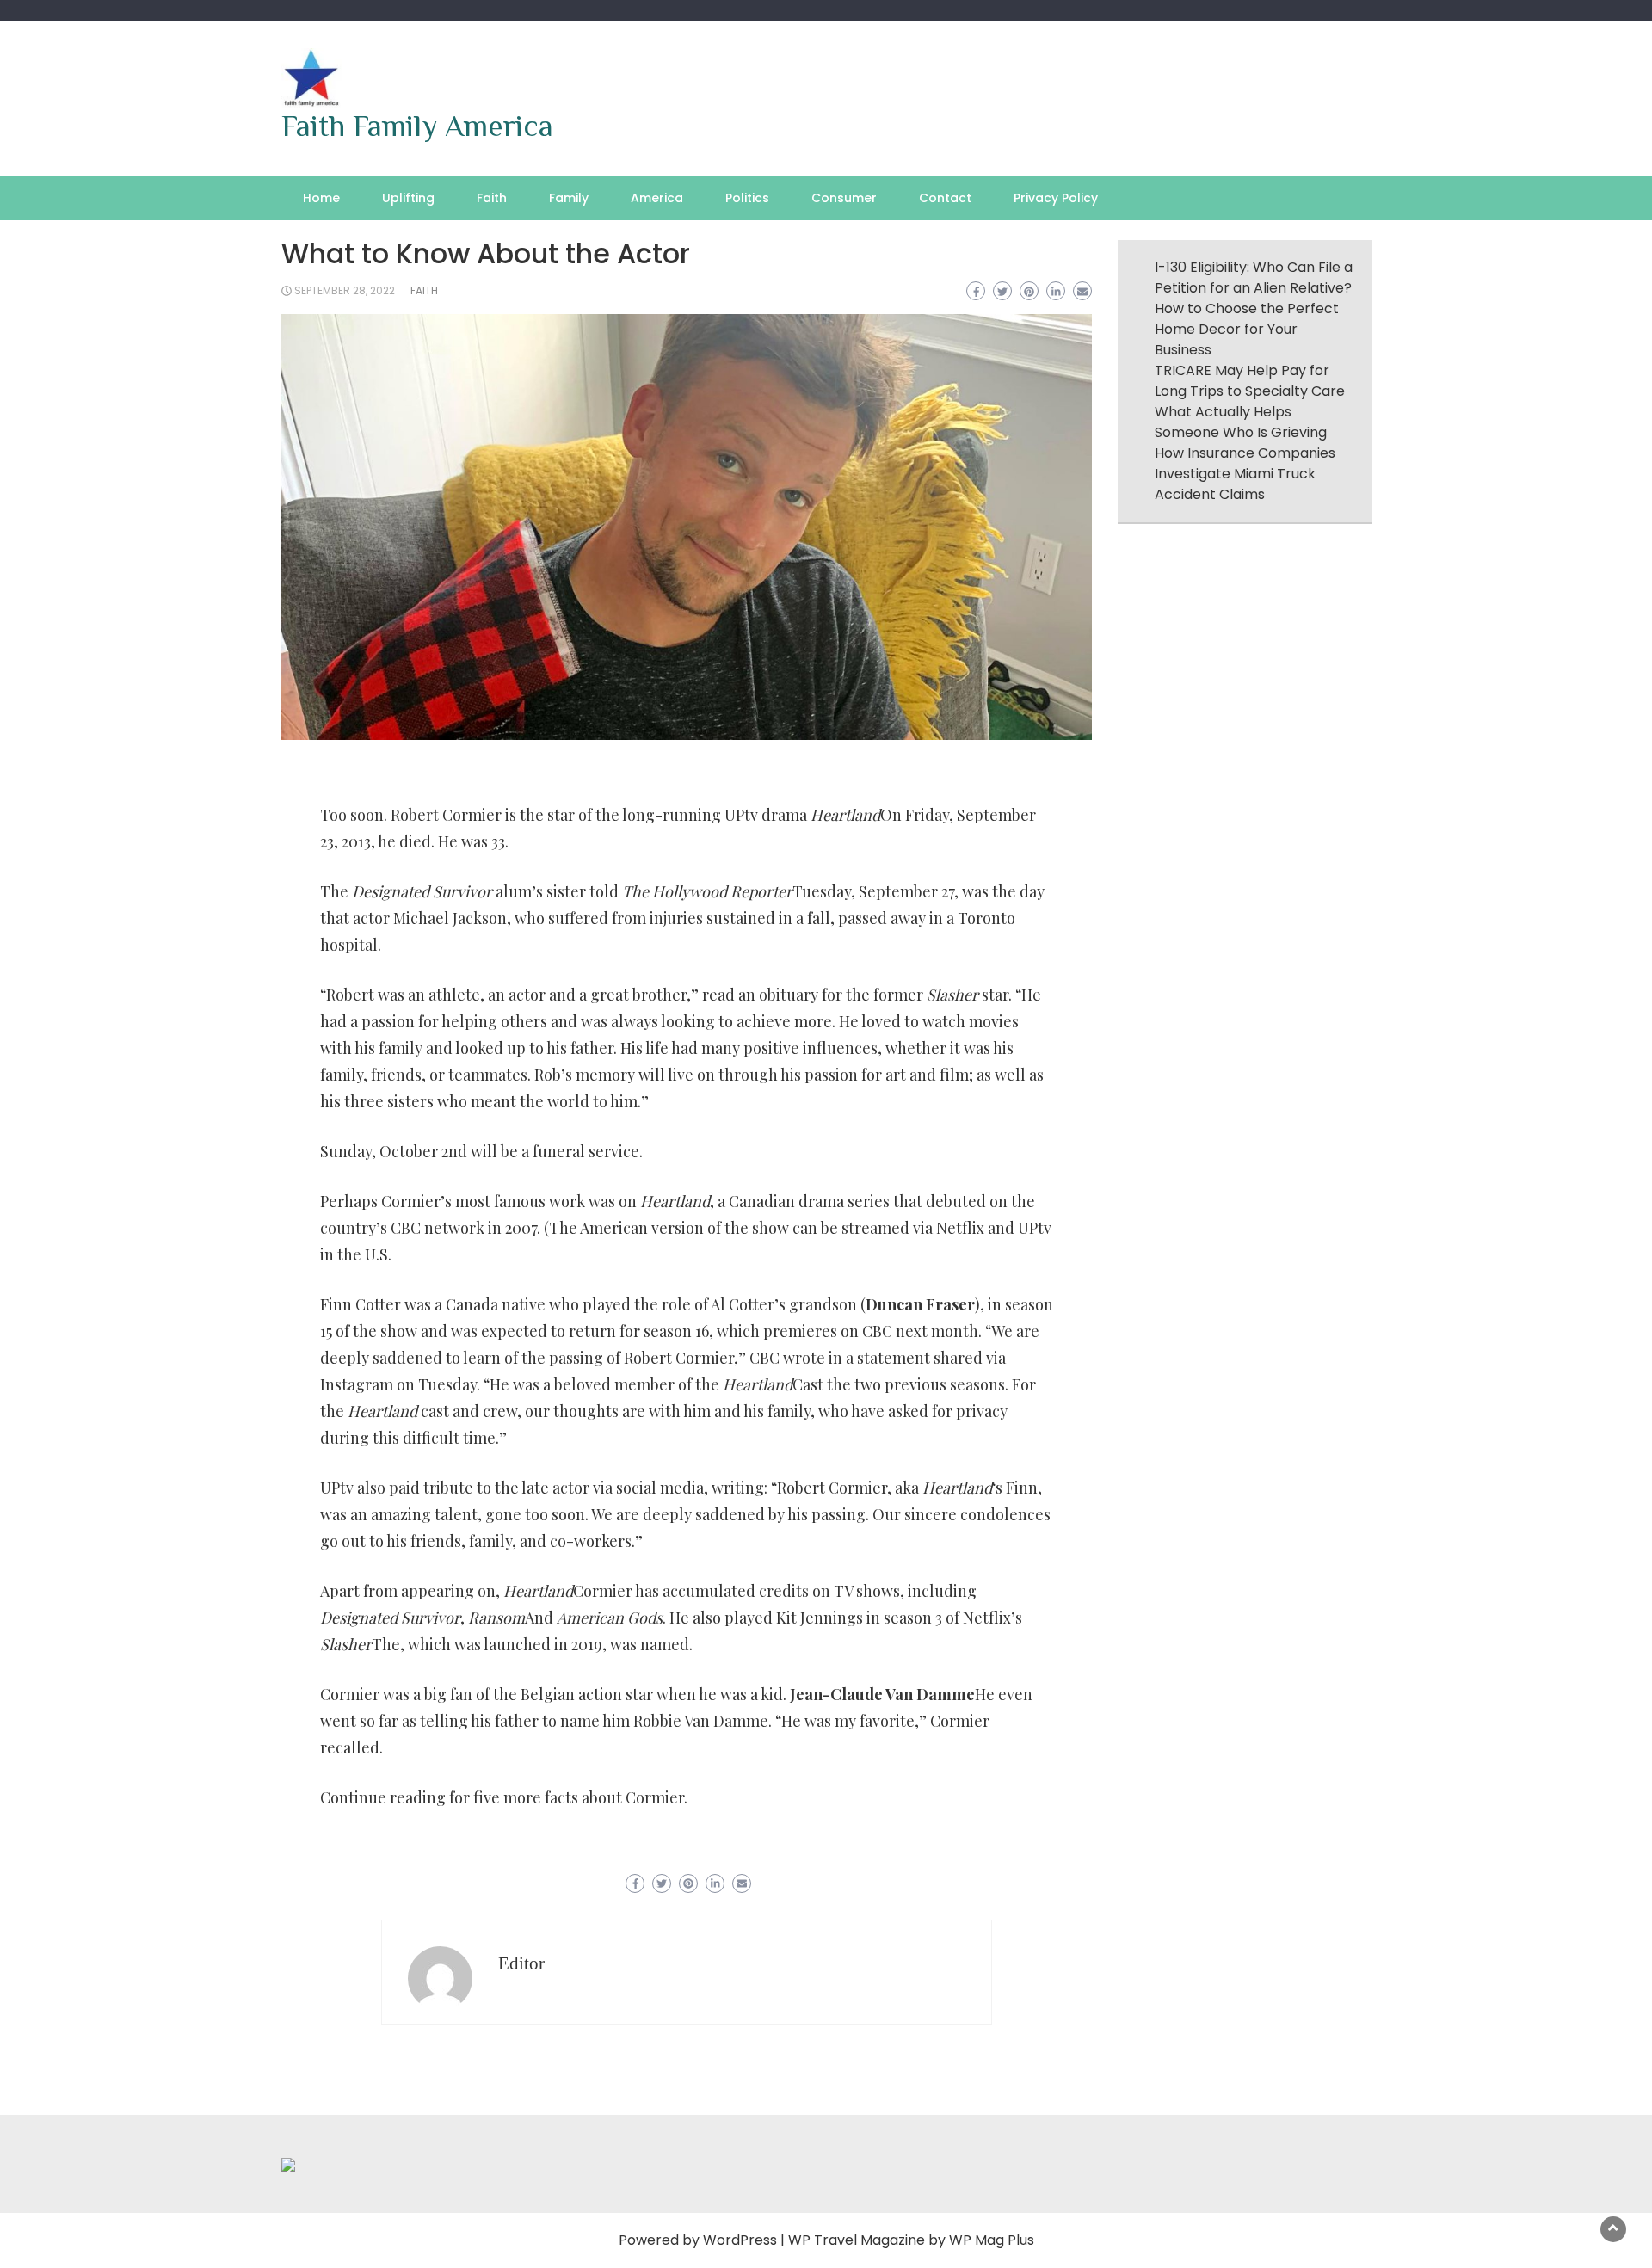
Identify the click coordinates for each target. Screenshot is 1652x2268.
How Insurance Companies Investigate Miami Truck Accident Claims (1245, 474)
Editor (521, 1963)
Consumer (844, 198)
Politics (747, 198)
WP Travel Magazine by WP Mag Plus (911, 2240)
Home (321, 198)
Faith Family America (417, 126)
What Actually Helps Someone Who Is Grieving (1241, 422)
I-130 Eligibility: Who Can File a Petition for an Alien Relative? (1254, 277)
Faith (492, 198)
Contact (945, 198)
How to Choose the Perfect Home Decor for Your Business (1247, 329)
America (657, 198)
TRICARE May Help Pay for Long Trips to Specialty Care (1250, 381)
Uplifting (408, 198)
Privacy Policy (1056, 198)
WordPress (740, 2240)
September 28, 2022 (345, 290)
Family (569, 198)
